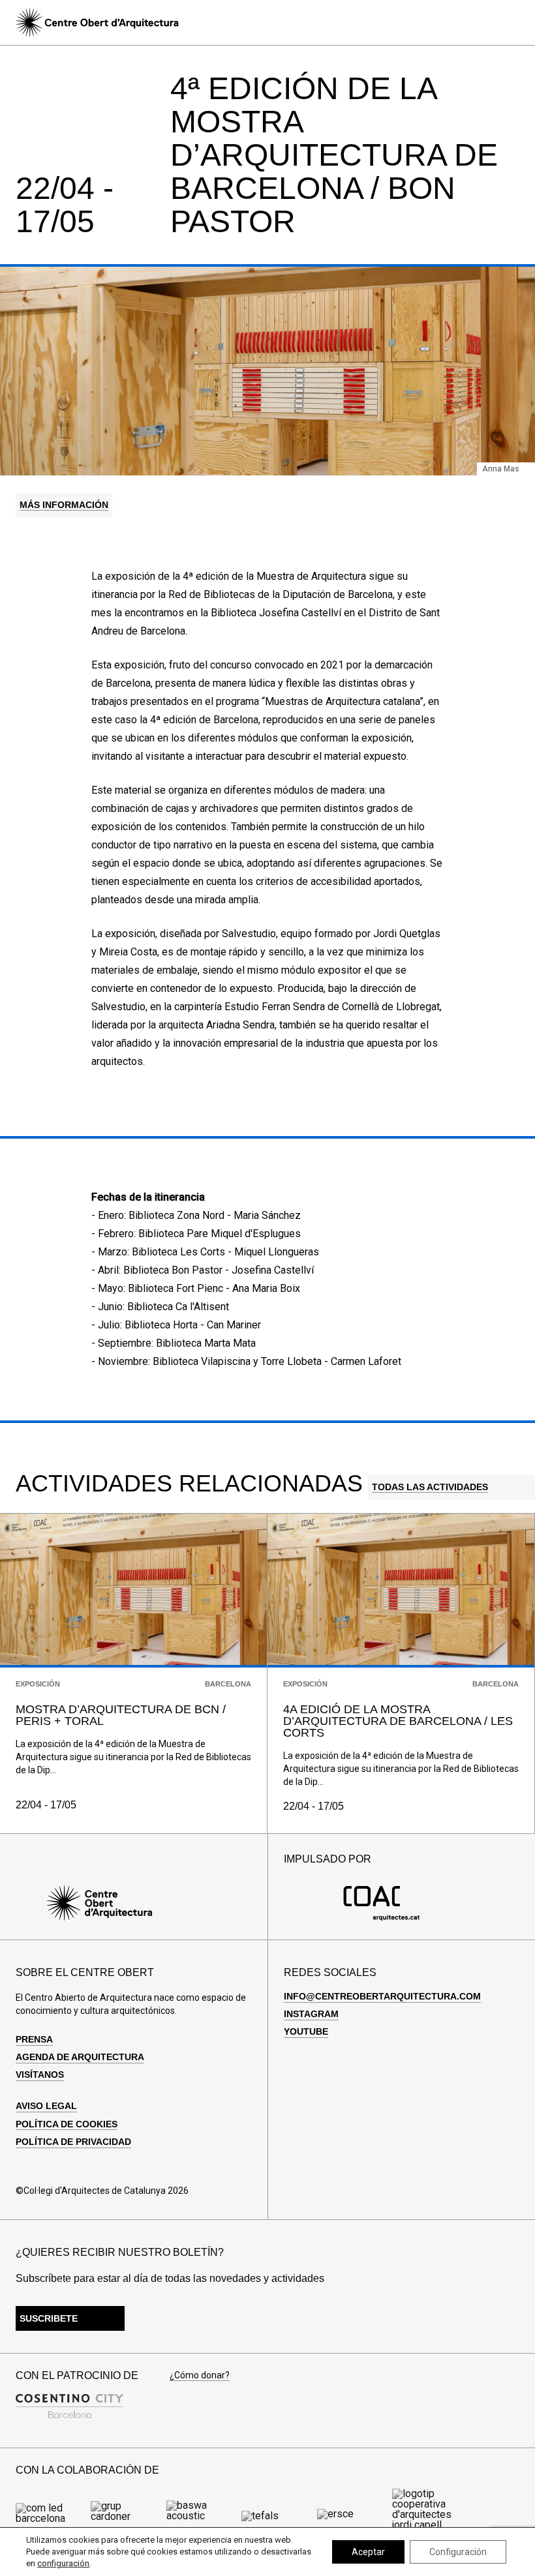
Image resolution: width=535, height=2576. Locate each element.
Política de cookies (67, 2124)
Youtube (306, 2031)
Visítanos (40, 2074)
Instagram (311, 2014)
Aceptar (368, 2552)
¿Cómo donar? (200, 2375)
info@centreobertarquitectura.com (382, 1996)
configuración (63, 2563)
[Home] (97, 22)
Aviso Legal (46, 2106)
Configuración (458, 2552)
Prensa (34, 2039)
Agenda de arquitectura (80, 2057)
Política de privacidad (73, 2142)
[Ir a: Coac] (382, 1918)
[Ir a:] (49, 2518)
